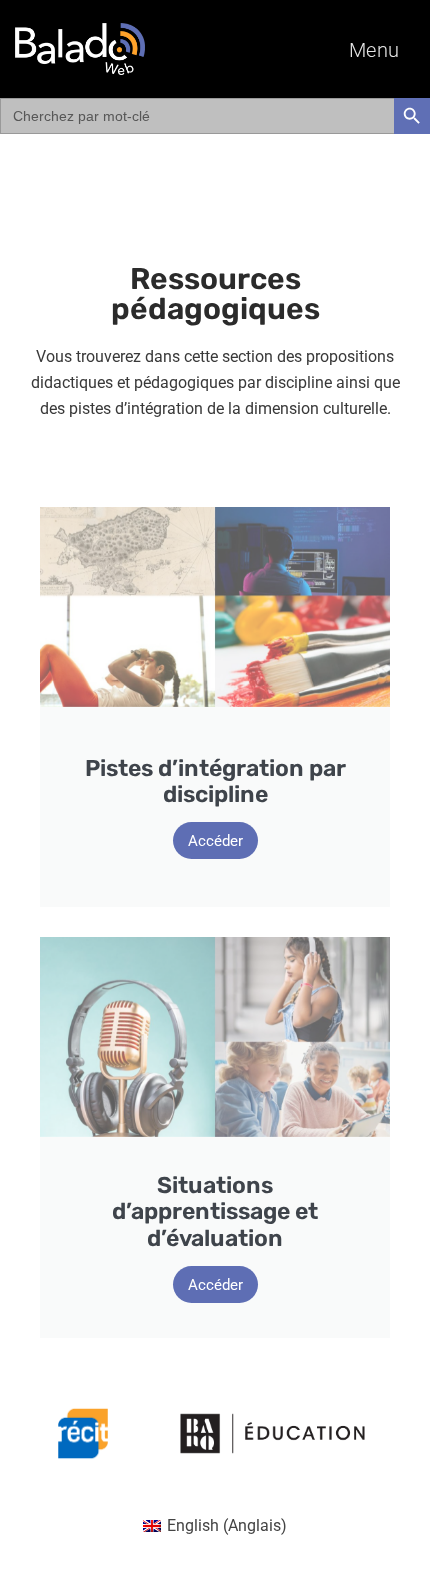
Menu (374, 50)
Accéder (215, 841)
